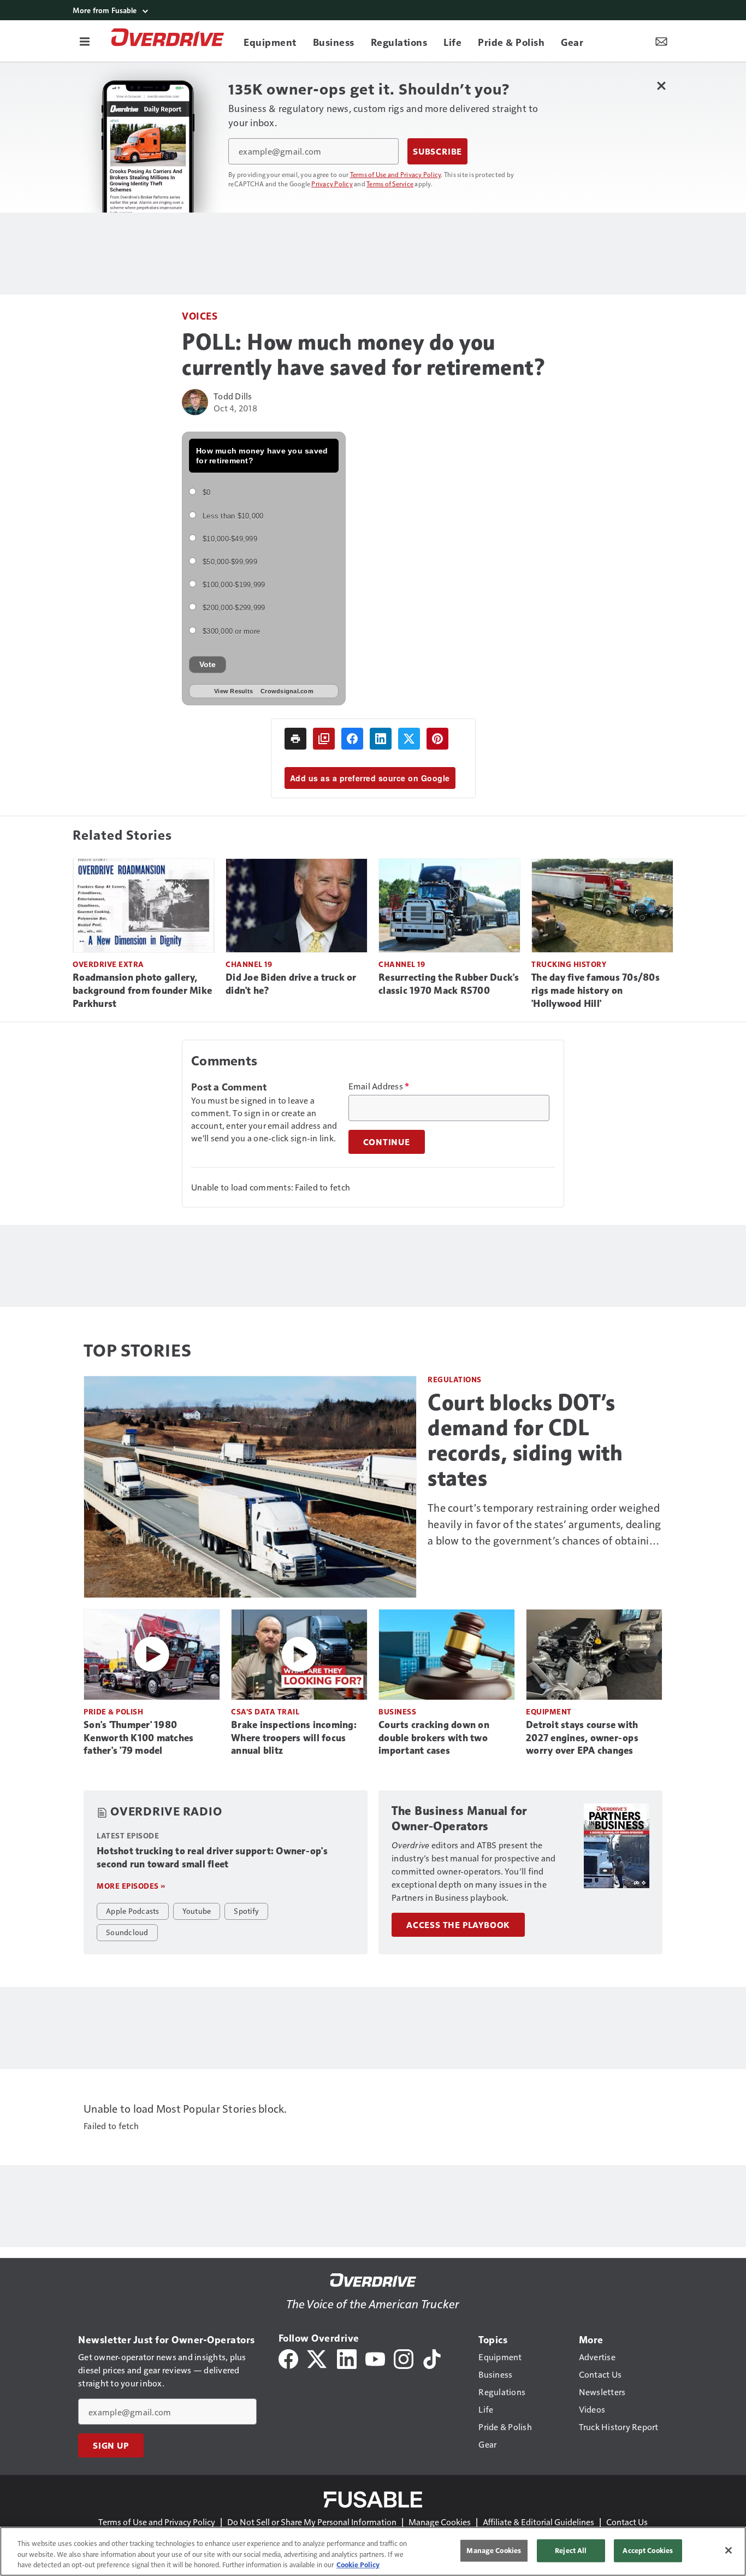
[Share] (352, 739)
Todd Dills (233, 396)
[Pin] (437, 739)
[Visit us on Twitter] (318, 2358)
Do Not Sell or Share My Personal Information (312, 2522)
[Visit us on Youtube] (375, 2358)
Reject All (571, 2550)
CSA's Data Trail (265, 1711)
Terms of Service (390, 184)
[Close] (729, 2550)
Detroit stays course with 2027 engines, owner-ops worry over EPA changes (582, 1738)
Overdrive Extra (108, 964)
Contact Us (627, 2522)
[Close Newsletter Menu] (661, 86)
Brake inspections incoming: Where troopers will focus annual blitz (294, 1738)
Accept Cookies (648, 2550)
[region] (373, 2551)
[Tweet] (409, 739)
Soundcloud (127, 1932)
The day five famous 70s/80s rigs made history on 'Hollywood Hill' (596, 991)
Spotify (246, 1911)
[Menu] (85, 41)
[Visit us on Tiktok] (432, 2358)
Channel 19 (249, 964)
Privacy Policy (332, 184)
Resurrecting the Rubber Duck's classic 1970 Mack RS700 (449, 984)
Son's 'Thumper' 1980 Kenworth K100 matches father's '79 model (138, 1738)
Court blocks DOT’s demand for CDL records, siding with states (525, 1440)
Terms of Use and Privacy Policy (396, 174)
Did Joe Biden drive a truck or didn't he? (291, 984)
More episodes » (131, 1886)
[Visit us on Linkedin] (347, 2358)
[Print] (295, 739)
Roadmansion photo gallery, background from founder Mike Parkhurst (142, 991)
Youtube (197, 1911)
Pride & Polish (113, 1711)
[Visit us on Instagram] (404, 2358)
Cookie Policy (358, 2565)
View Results (233, 691)
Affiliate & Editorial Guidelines (538, 2522)
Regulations (455, 1379)
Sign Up (111, 2445)
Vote (208, 664)
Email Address (379, 1086)
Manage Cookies (440, 2522)
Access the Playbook (458, 1925)
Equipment (549, 1711)
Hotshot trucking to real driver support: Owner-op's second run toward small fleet (212, 1858)
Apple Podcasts (133, 1911)
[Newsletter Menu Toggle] (661, 41)
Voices (200, 316)
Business (397, 1711)
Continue (387, 1142)
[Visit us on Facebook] (288, 2358)
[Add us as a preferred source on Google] (324, 739)
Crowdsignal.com (287, 691)
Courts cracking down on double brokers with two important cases (434, 1738)
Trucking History (569, 964)
